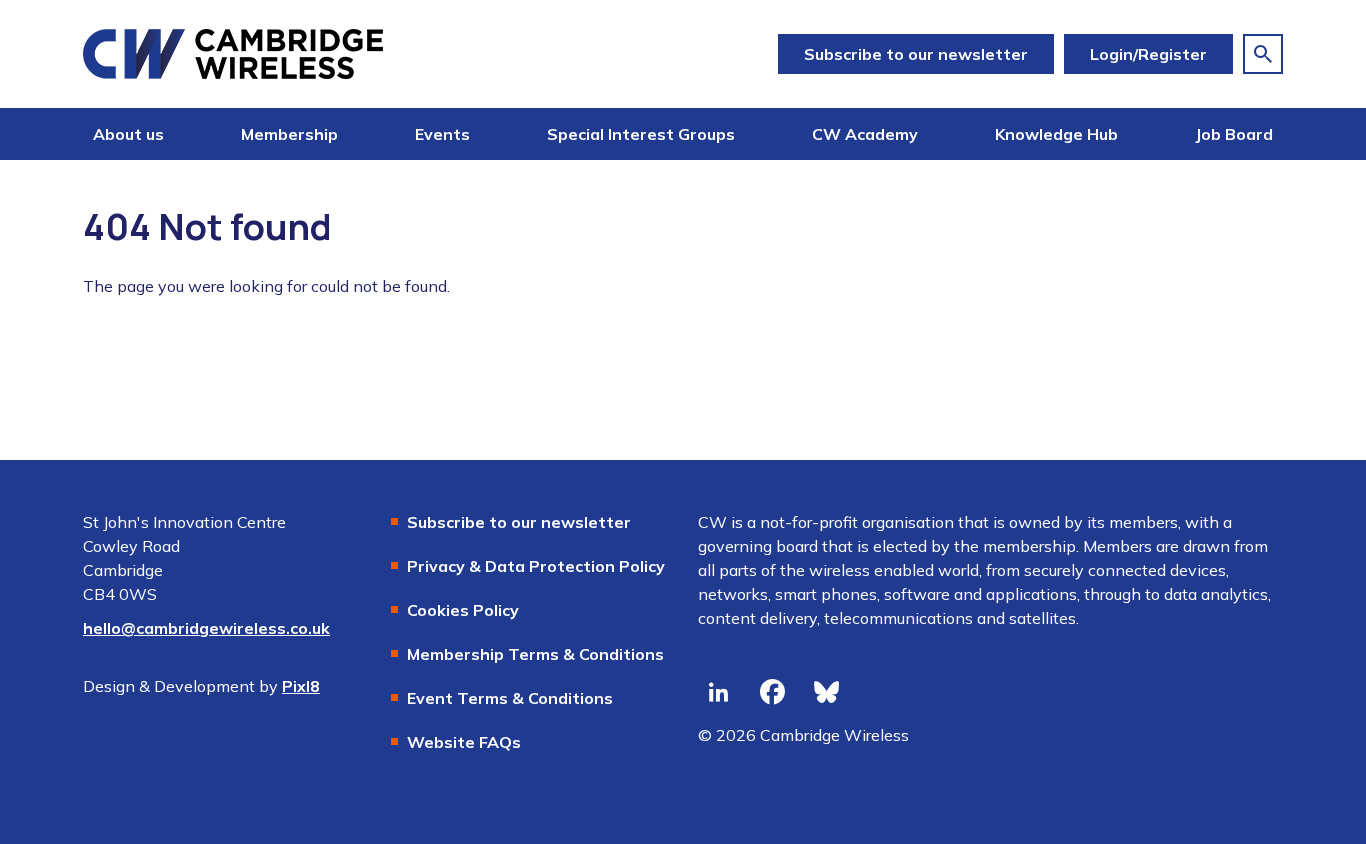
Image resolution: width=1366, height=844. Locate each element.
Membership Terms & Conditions (535, 654)
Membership (289, 134)
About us (128, 134)
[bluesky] (826, 693)
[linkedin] (718, 693)
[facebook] (772, 693)
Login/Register (1148, 54)
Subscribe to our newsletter (916, 54)
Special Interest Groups (641, 134)
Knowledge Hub (1056, 134)
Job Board (1234, 134)
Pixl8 (301, 686)
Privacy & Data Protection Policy (536, 566)
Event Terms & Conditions (510, 698)
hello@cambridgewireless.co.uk (206, 628)
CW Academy (865, 134)
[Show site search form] (1263, 54)
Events (442, 134)
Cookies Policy (463, 610)
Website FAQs (464, 742)
